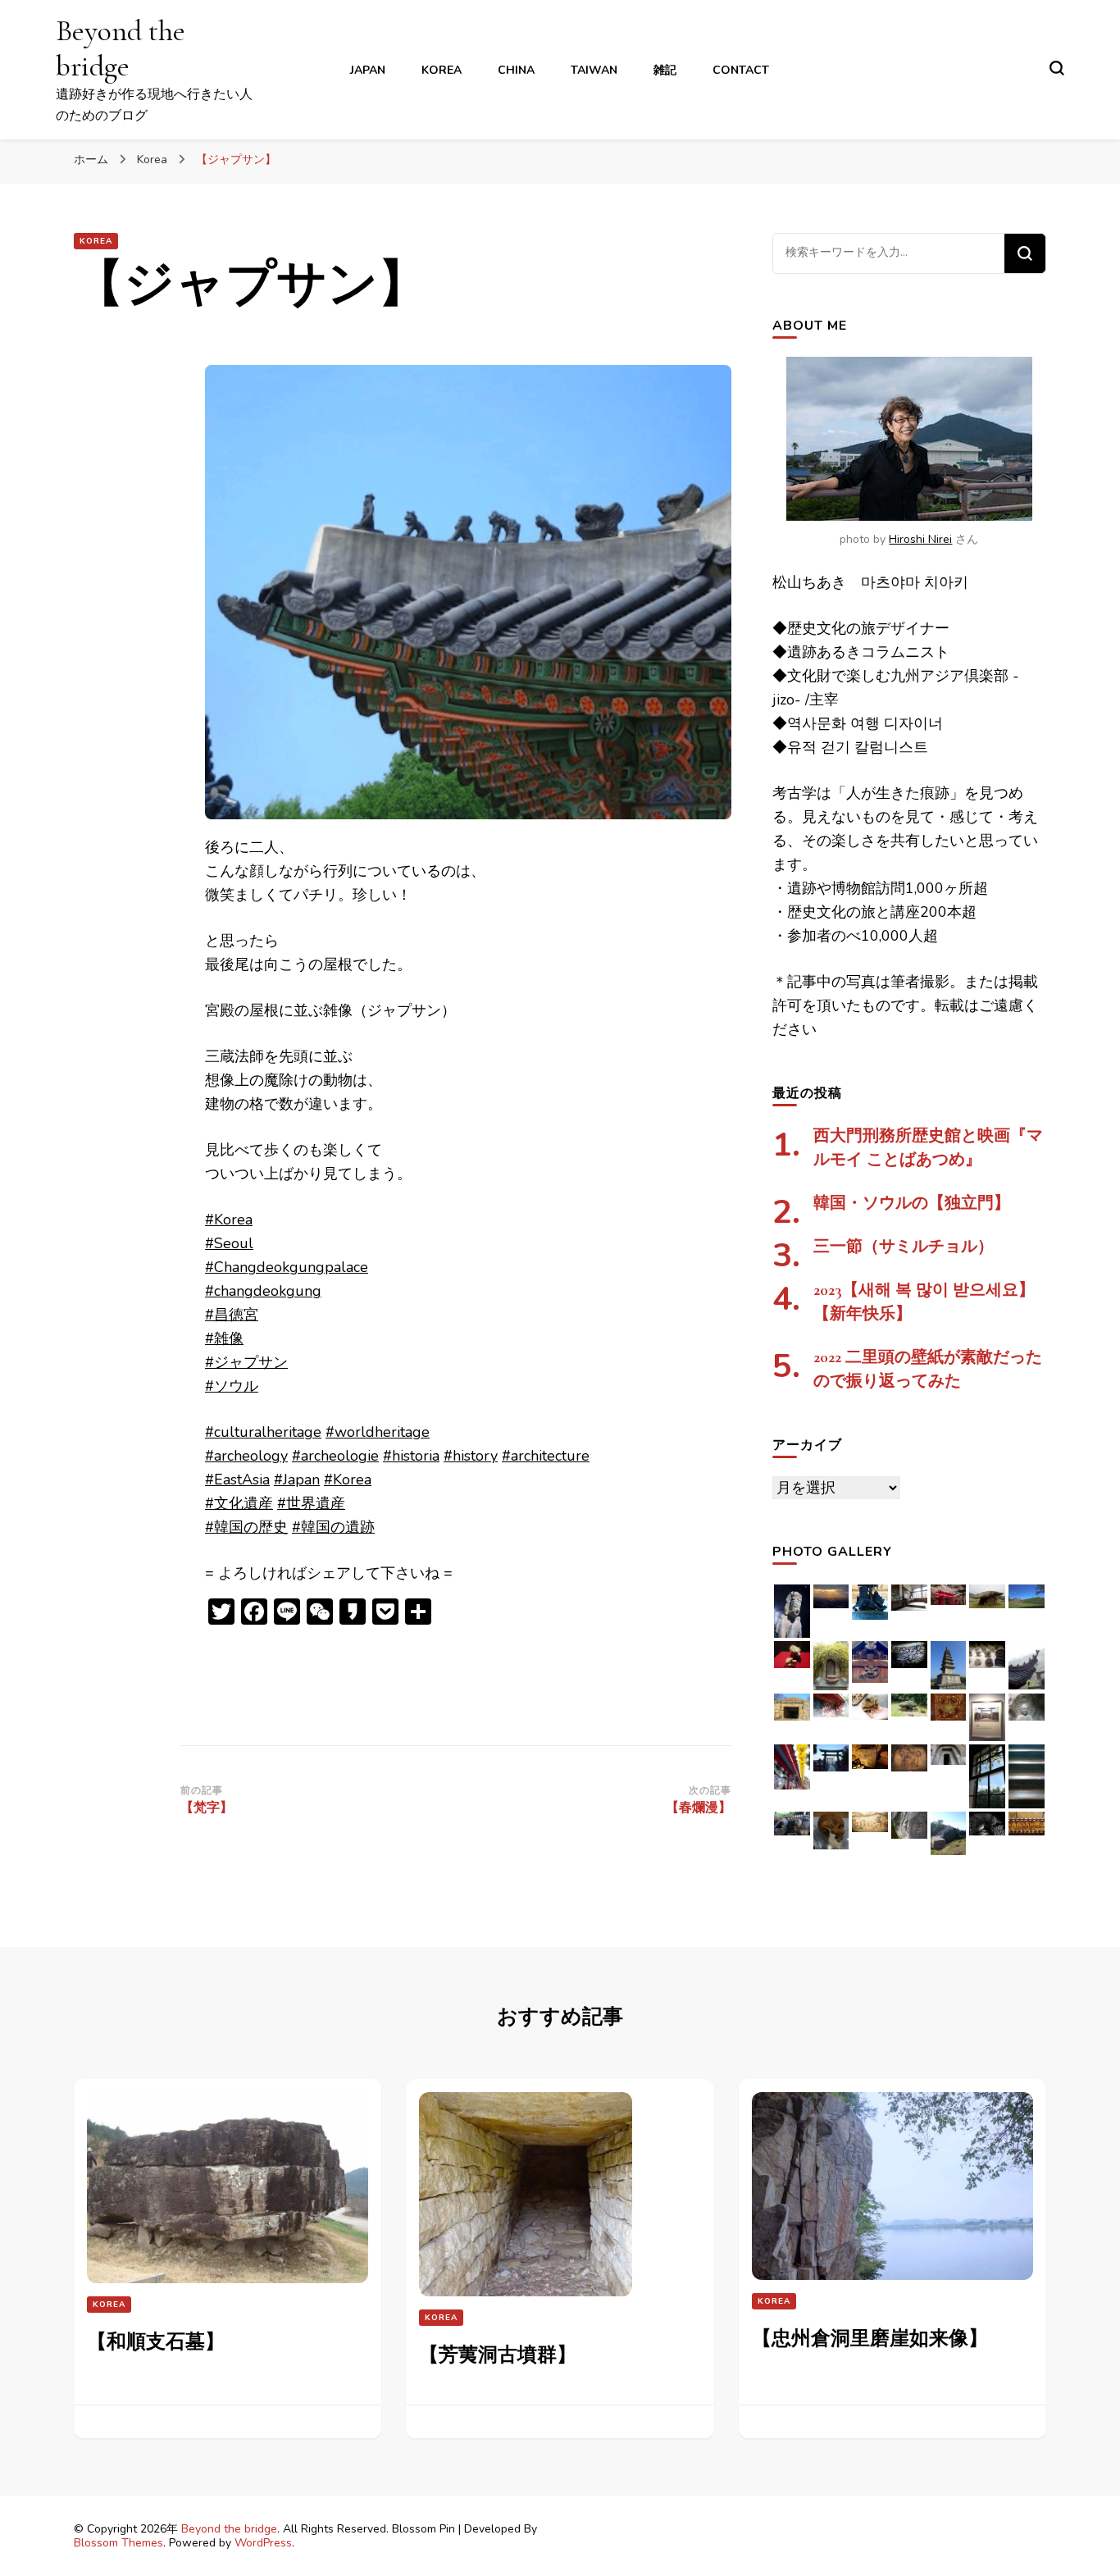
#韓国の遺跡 (333, 1527)
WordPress (263, 2543)
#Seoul (229, 1243)
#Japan (297, 1479)
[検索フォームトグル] (1057, 68)
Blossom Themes (118, 2543)
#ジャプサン (246, 1362)
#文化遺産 (239, 1503)
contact (741, 70)
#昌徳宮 (232, 1315)
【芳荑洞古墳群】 (498, 2355)
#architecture (546, 1456)
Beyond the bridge (121, 48)
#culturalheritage (263, 1432)
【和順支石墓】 (156, 2342)
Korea (442, 70)
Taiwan (594, 70)
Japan (368, 70)
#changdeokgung (263, 1291)
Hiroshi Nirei (920, 539)
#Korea (229, 1220)
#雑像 (224, 1338)
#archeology (246, 1456)
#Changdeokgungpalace (287, 1267)
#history (471, 1456)
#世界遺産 (311, 1503)
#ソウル (232, 1386)
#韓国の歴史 (246, 1527)
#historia (411, 1456)
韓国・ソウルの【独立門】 (912, 1203)
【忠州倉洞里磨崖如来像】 (870, 2339)
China (516, 70)
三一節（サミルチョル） (904, 1247)
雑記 (665, 70)
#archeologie (335, 1456)
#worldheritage (378, 1432)
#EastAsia (237, 1479)
